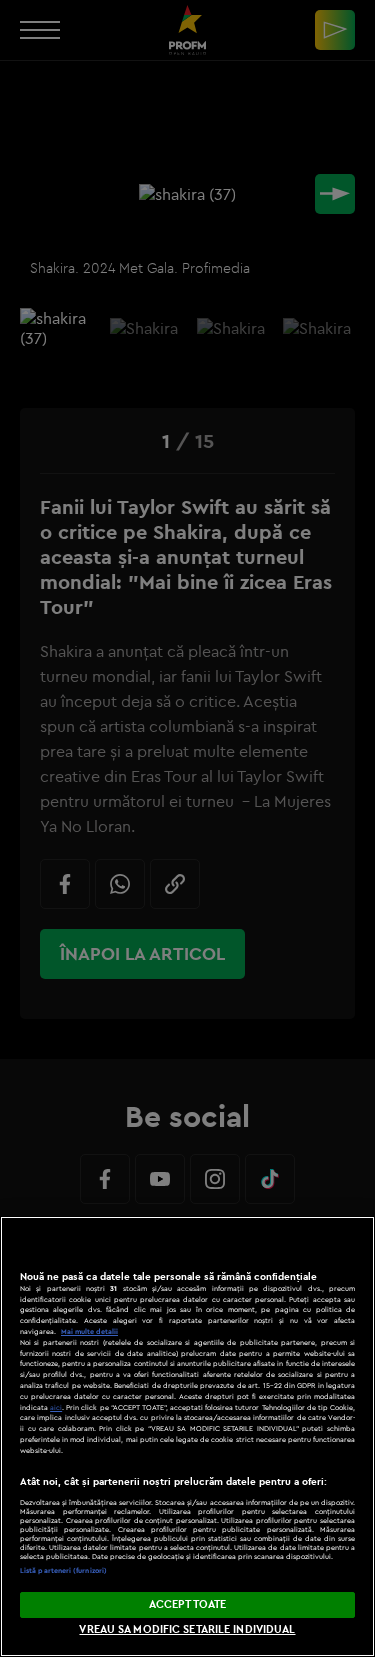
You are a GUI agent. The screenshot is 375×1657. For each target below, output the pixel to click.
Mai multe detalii (89, 1331)
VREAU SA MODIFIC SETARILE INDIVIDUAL (187, 1629)
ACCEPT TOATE (187, 1604)
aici (56, 1407)
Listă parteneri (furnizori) (63, 1570)
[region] (187, 1436)
